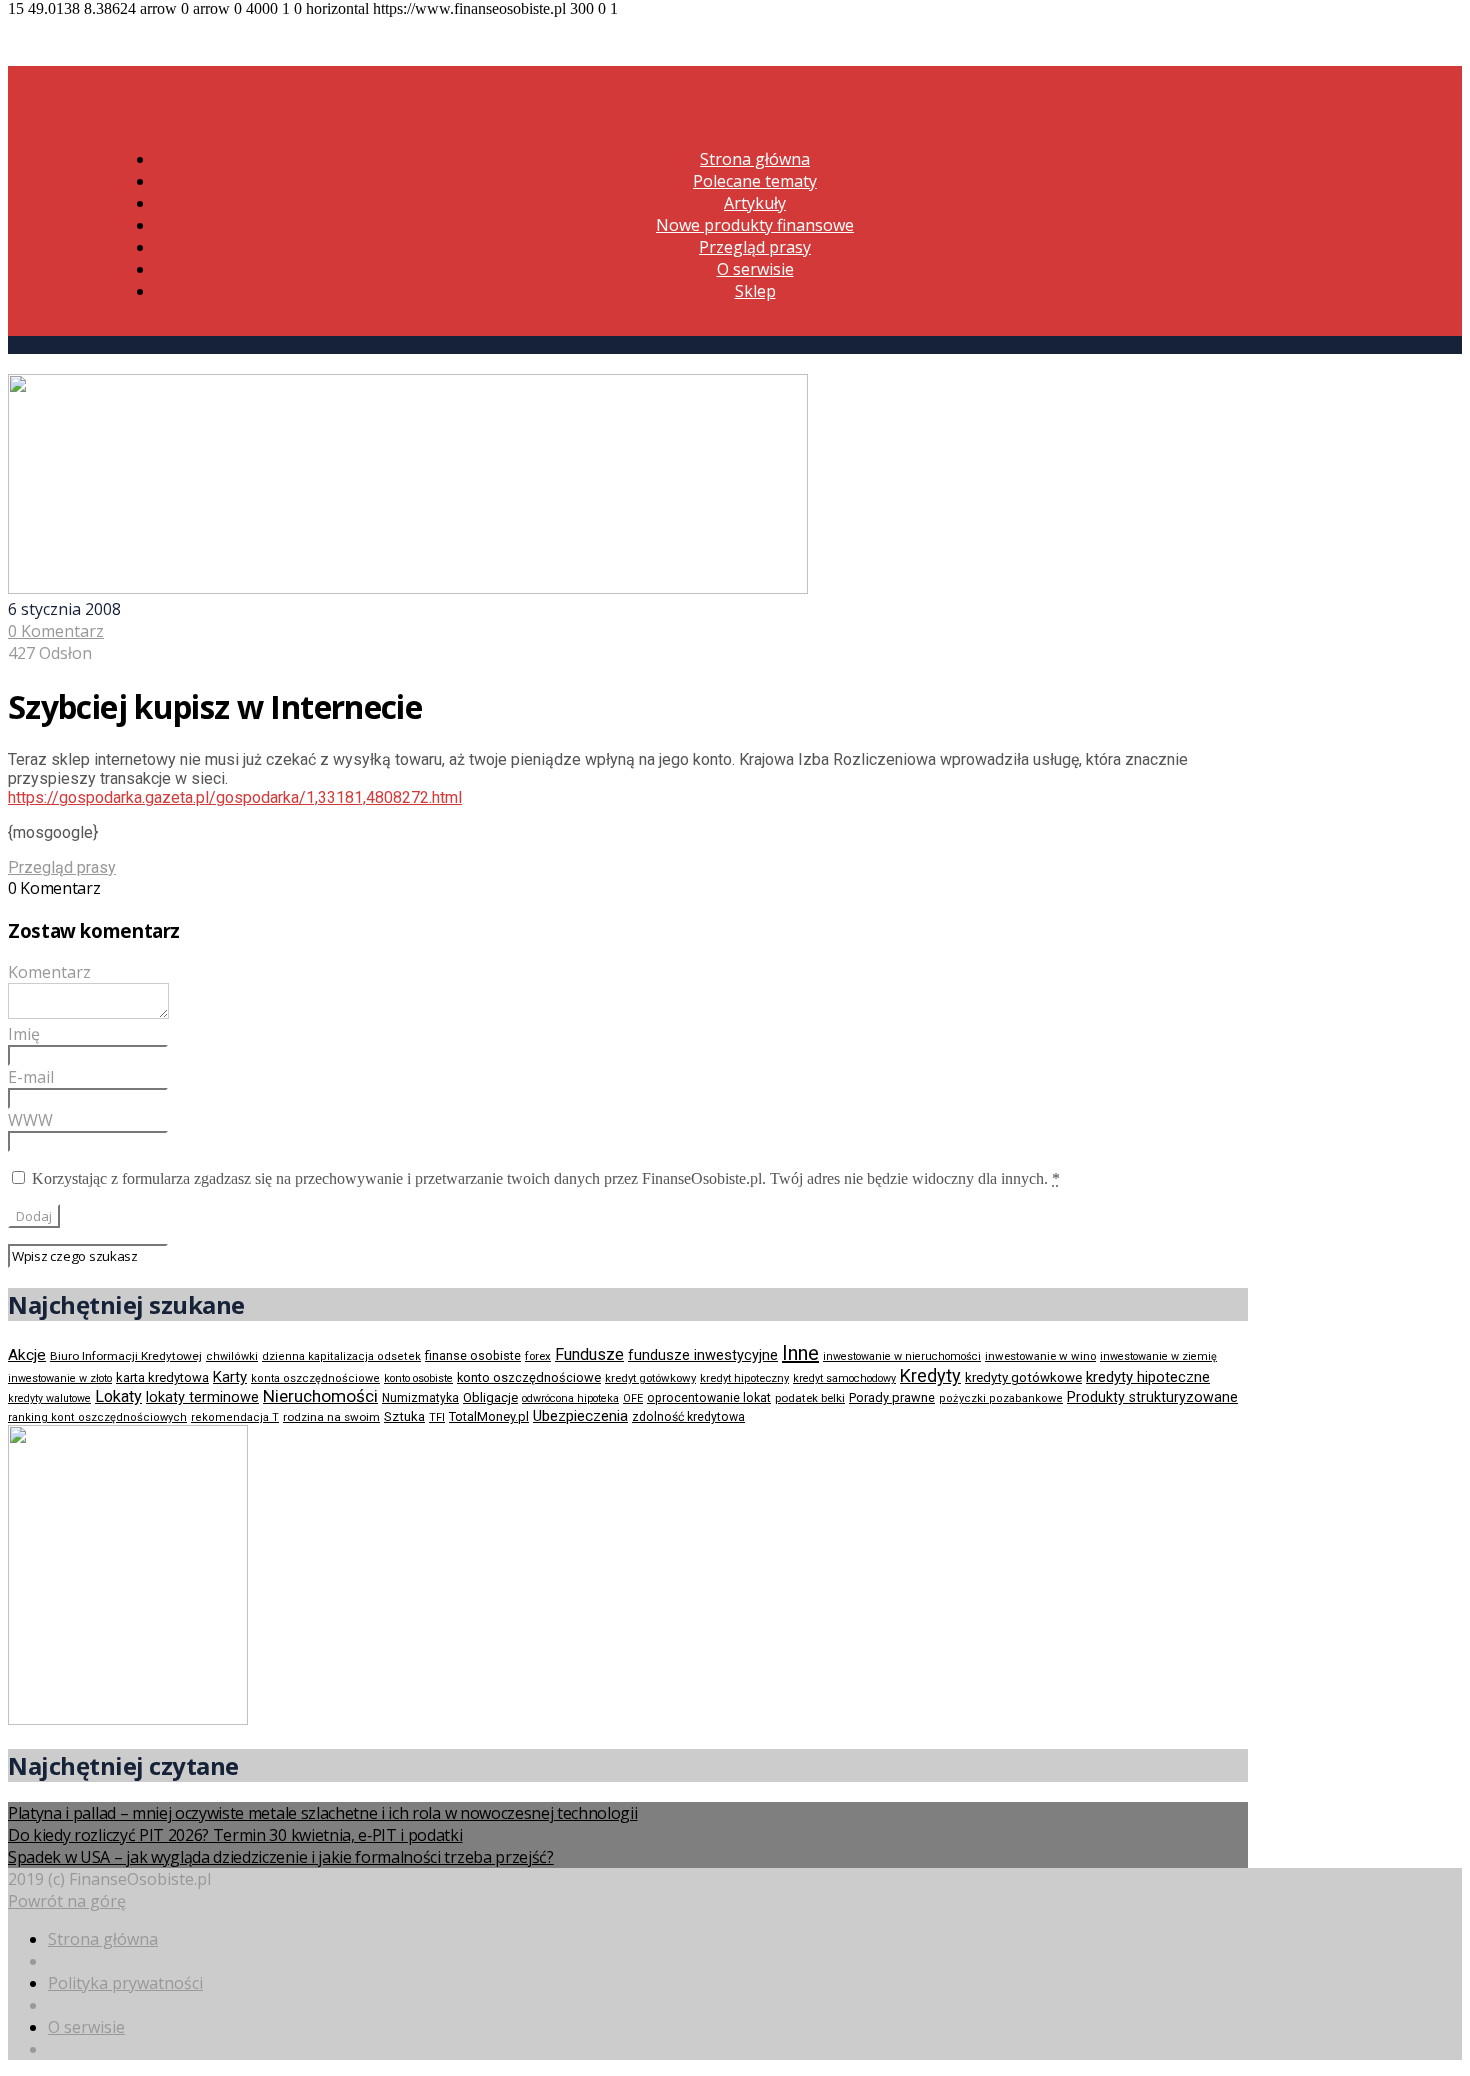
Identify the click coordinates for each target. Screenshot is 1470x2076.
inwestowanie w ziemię (1158, 1356)
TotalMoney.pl (489, 1416)
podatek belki (810, 1398)
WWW (30, 1120)
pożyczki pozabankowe (1001, 1398)
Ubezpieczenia (580, 1416)
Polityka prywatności (125, 1983)
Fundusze (589, 1354)
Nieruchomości (320, 1396)
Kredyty (930, 1375)
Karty (230, 1377)
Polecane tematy (755, 181)
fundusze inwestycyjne (703, 1355)
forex (538, 1356)
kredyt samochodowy (844, 1378)
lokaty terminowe (202, 1397)
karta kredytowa (162, 1377)
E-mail (31, 1077)
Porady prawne (892, 1397)
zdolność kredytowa (688, 1417)
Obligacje (490, 1397)
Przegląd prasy (755, 247)
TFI (437, 1417)
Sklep (755, 291)
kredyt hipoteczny (744, 1378)
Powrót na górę (67, 1901)
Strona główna (755, 159)
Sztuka (404, 1416)
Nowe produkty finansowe (755, 225)
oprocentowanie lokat (709, 1398)
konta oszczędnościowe (315, 1378)
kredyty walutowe (49, 1398)
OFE (633, 1398)
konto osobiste (418, 1378)
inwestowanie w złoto (60, 1378)
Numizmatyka (420, 1398)
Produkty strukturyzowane (1152, 1397)
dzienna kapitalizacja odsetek (341, 1356)
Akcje (27, 1355)
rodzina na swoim (331, 1417)
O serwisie (755, 269)
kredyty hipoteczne (1148, 1377)
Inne (800, 1353)
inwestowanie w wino (1040, 1356)
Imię (24, 1034)
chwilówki (232, 1356)
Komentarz (49, 972)
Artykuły (755, 203)
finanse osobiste (473, 1356)
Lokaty (118, 1396)
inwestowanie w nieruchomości (902, 1356)
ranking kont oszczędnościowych (97, 1417)
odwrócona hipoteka (570, 1398)
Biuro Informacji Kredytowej (126, 1356)
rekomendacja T (235, 1417)
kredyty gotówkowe (1023, 1377)
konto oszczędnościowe (529, 1377)
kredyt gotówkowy (650, 1378)
